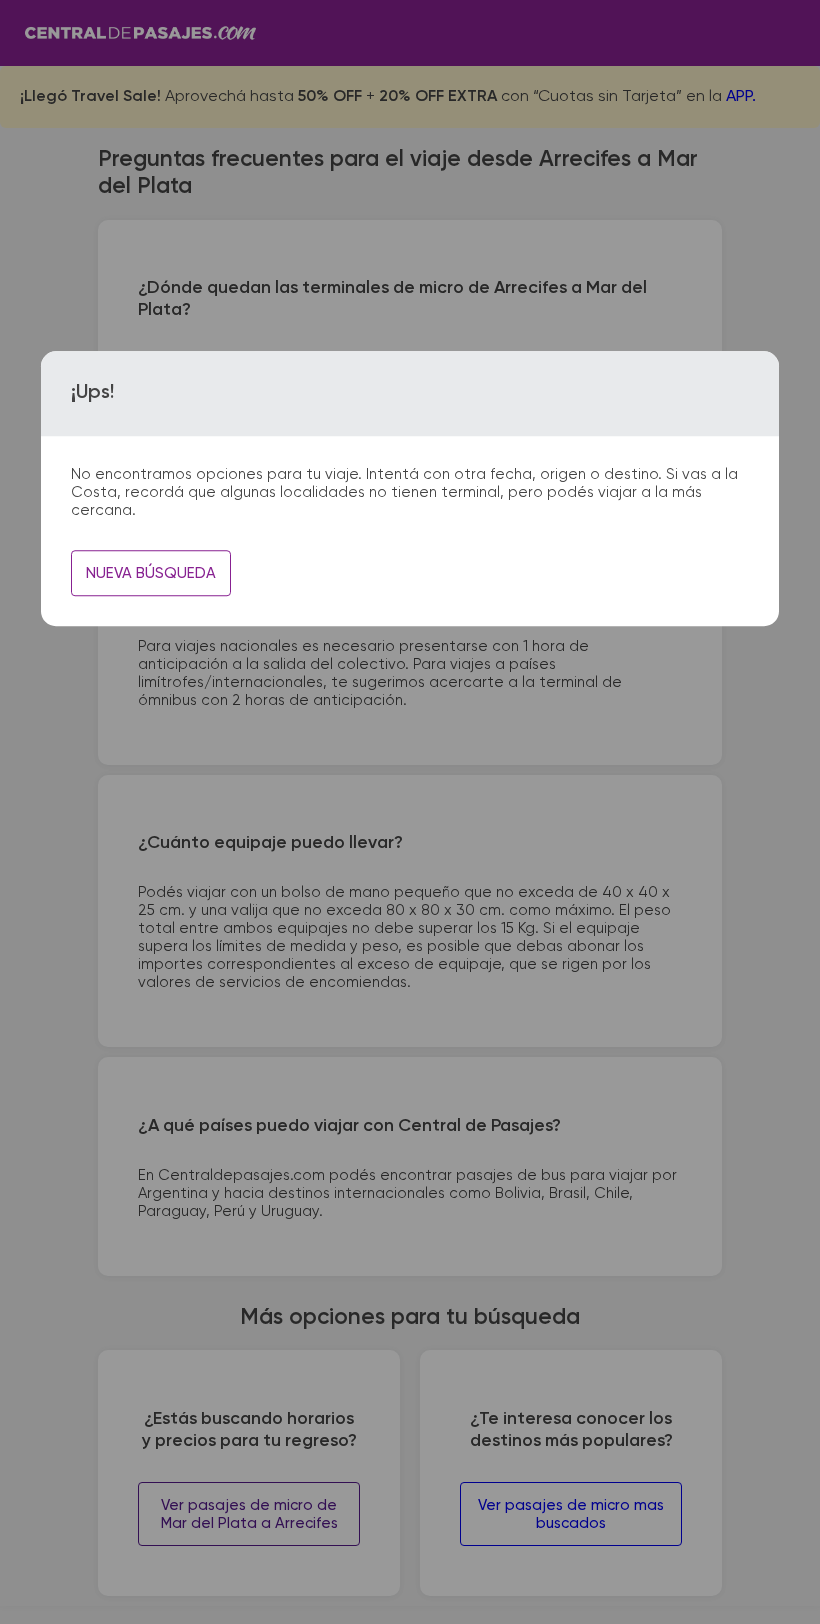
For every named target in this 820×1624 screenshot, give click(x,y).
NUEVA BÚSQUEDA (151, 573)
